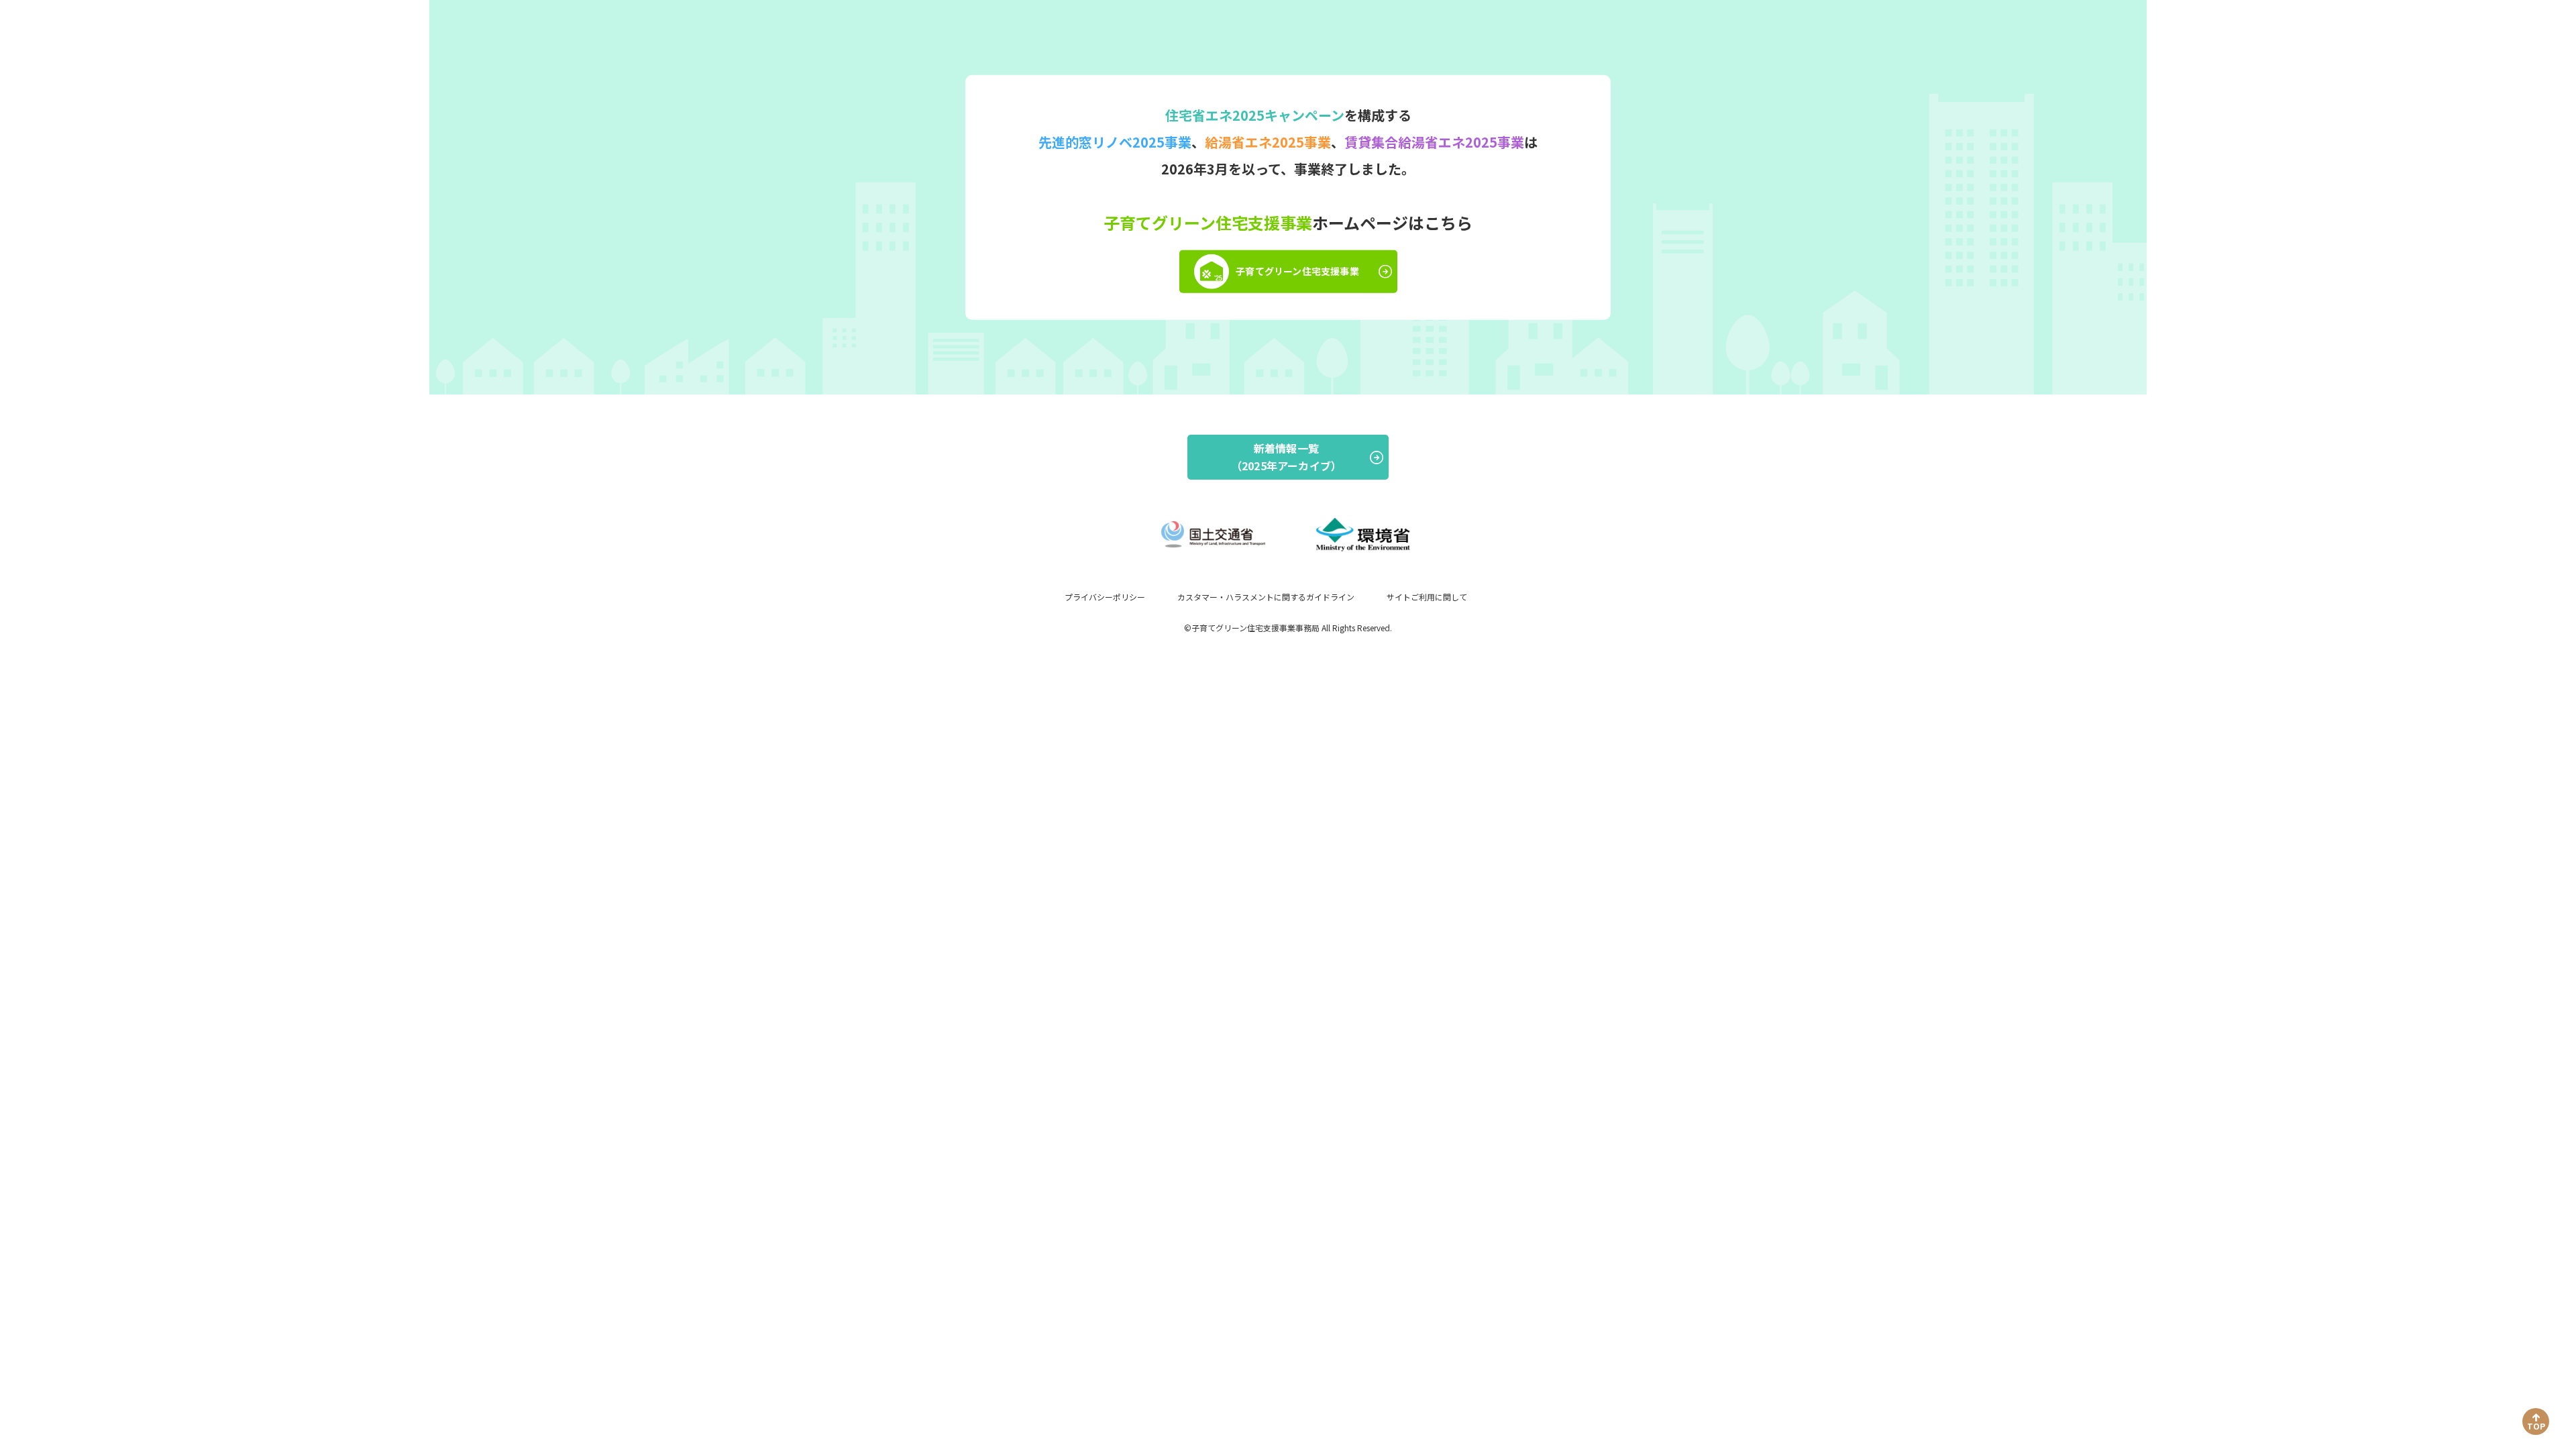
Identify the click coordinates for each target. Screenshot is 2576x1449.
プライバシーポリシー (1105, 597)
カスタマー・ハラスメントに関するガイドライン (1266, 597)
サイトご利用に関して (1427, 597)
